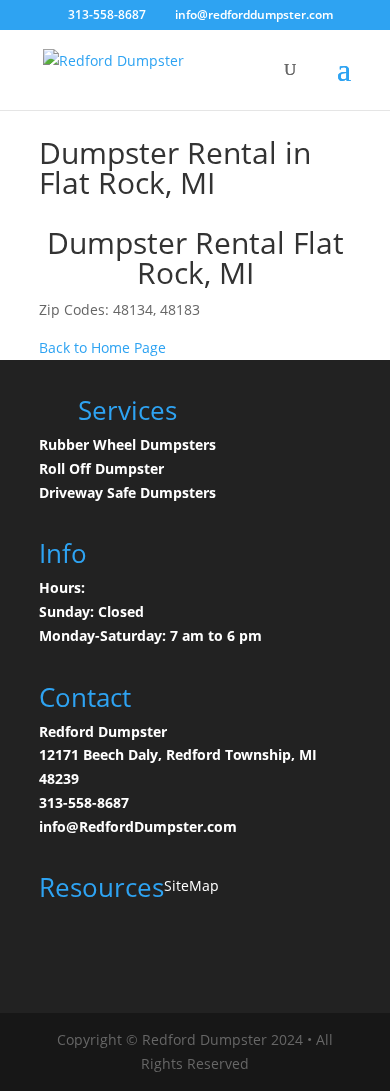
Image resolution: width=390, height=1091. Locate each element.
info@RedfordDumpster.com (138, 826)
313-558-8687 (84, 802)
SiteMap (191, 885)
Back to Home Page (102, 347)
